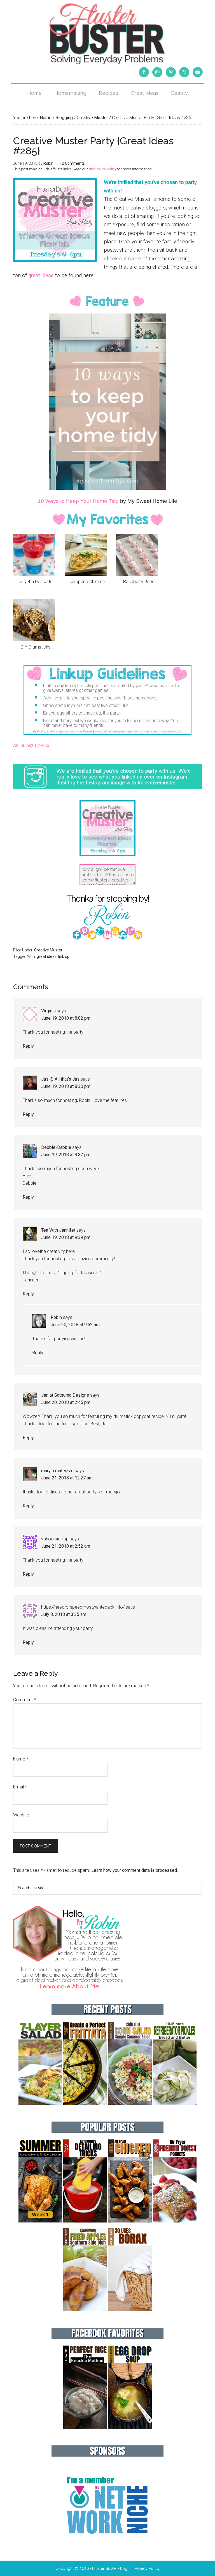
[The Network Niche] (107, 2546)
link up (64, 956)
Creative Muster (48, 950)
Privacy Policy (147, 2568)
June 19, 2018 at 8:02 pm (66, 1018)
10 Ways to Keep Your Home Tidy (78, 501)
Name (21, 1759)
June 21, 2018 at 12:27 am (67, 1478)
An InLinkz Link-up (31, 745)
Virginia (48, 1011)
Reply (28, 1046)
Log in (126, 2568)
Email (20, 1787)
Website (21, 1815)
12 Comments (72, 163)
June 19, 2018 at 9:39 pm (66, 1237)
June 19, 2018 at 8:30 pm (66, 1086)
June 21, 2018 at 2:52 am (66, 1546)
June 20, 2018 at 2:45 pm (66, 1402)
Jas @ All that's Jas (60, 1079)
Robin (56, 1317)
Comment (24, 1700)
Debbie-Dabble (56, 1147)
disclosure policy (103, 169)
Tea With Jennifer (58, 1230)
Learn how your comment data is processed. (135, 1870)
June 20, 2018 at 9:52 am (75, 1325)
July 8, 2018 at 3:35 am (64, 1614)
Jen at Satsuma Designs (65, 1395)
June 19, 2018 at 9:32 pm (66, 1155)
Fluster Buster (107, 34)
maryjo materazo (57, 1471)
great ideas (41, 275)
